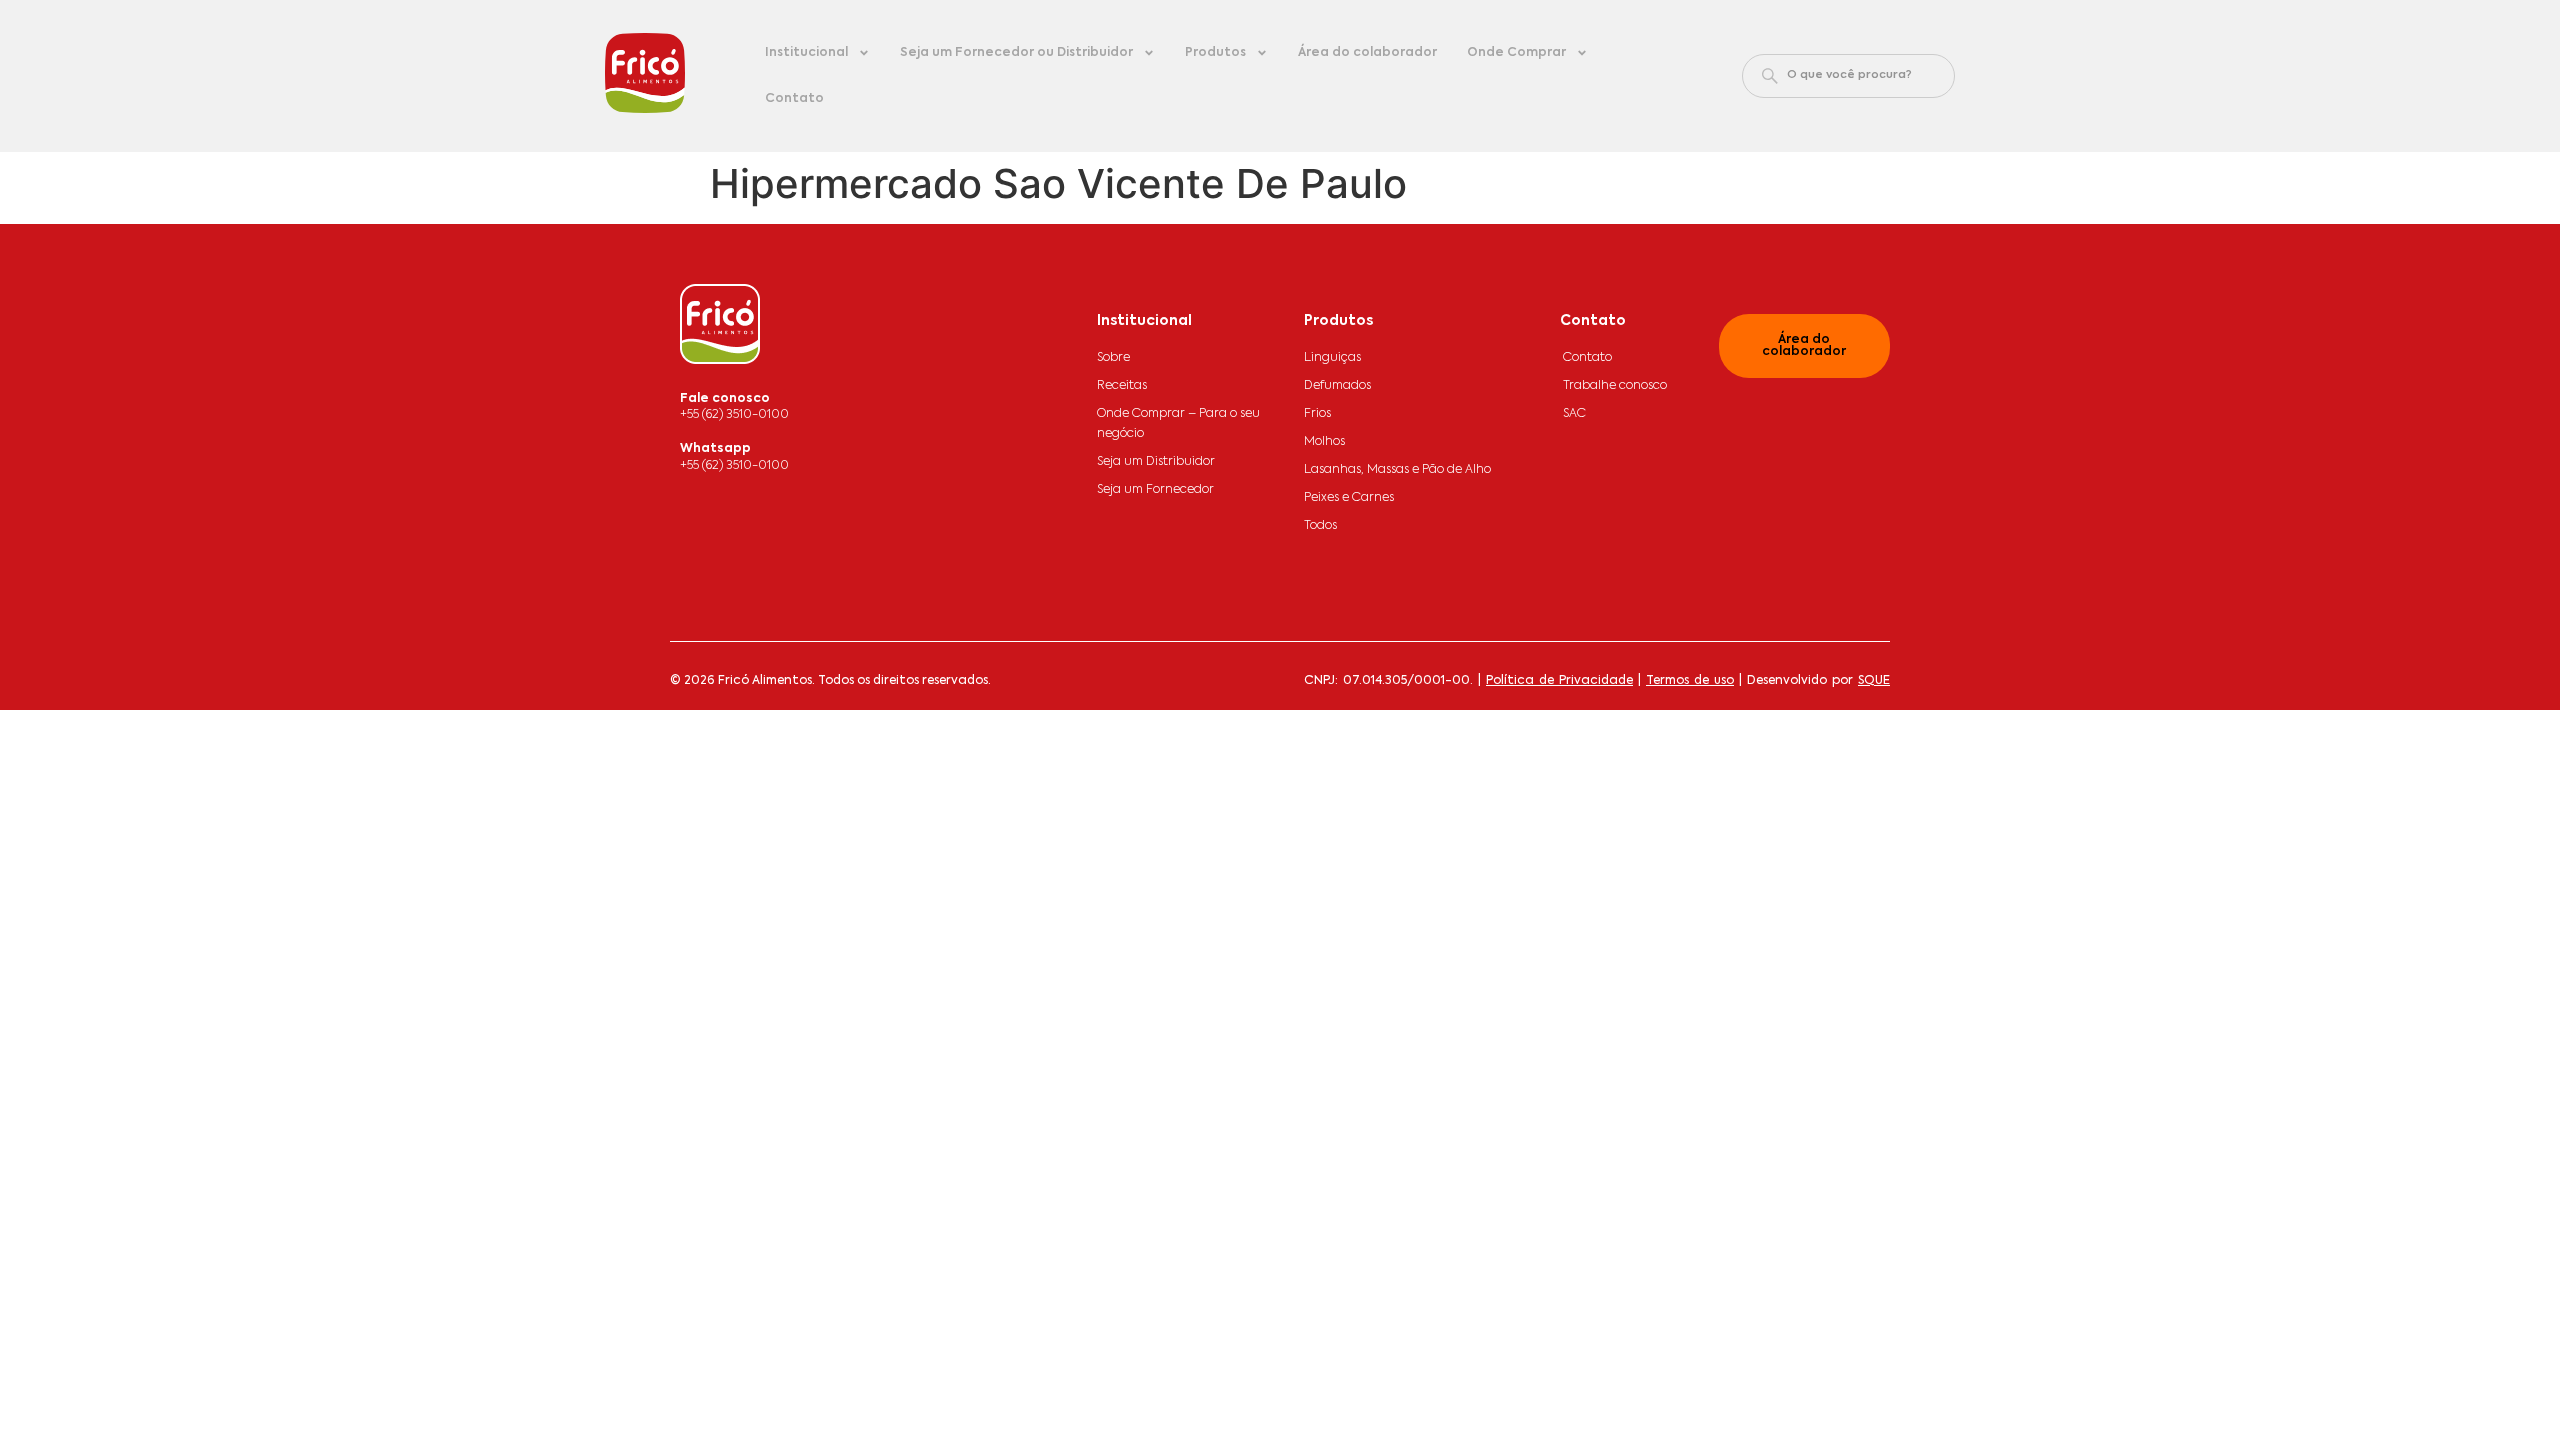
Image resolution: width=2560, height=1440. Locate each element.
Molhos (1324, 442)
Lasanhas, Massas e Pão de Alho (1397, 470)
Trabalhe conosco (1615, 386)
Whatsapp (715, 449)
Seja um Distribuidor (1156, 462)
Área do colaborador (1367, 53)
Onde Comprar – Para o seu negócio (1178, 424)
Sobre (1113, 358)
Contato (794, 99)
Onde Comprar (1516, 53)
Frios (1317, 414)
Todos (1320, 526)
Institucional (806, 53)
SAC (1574, 414)
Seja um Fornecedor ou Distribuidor (1016, 53)
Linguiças (1332, 358)
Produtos (1215, 53)
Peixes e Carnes (1349, 498)
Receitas (1122, 386)
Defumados (1337, 386)
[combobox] (1848, 76)
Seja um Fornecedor (1155, 490)
